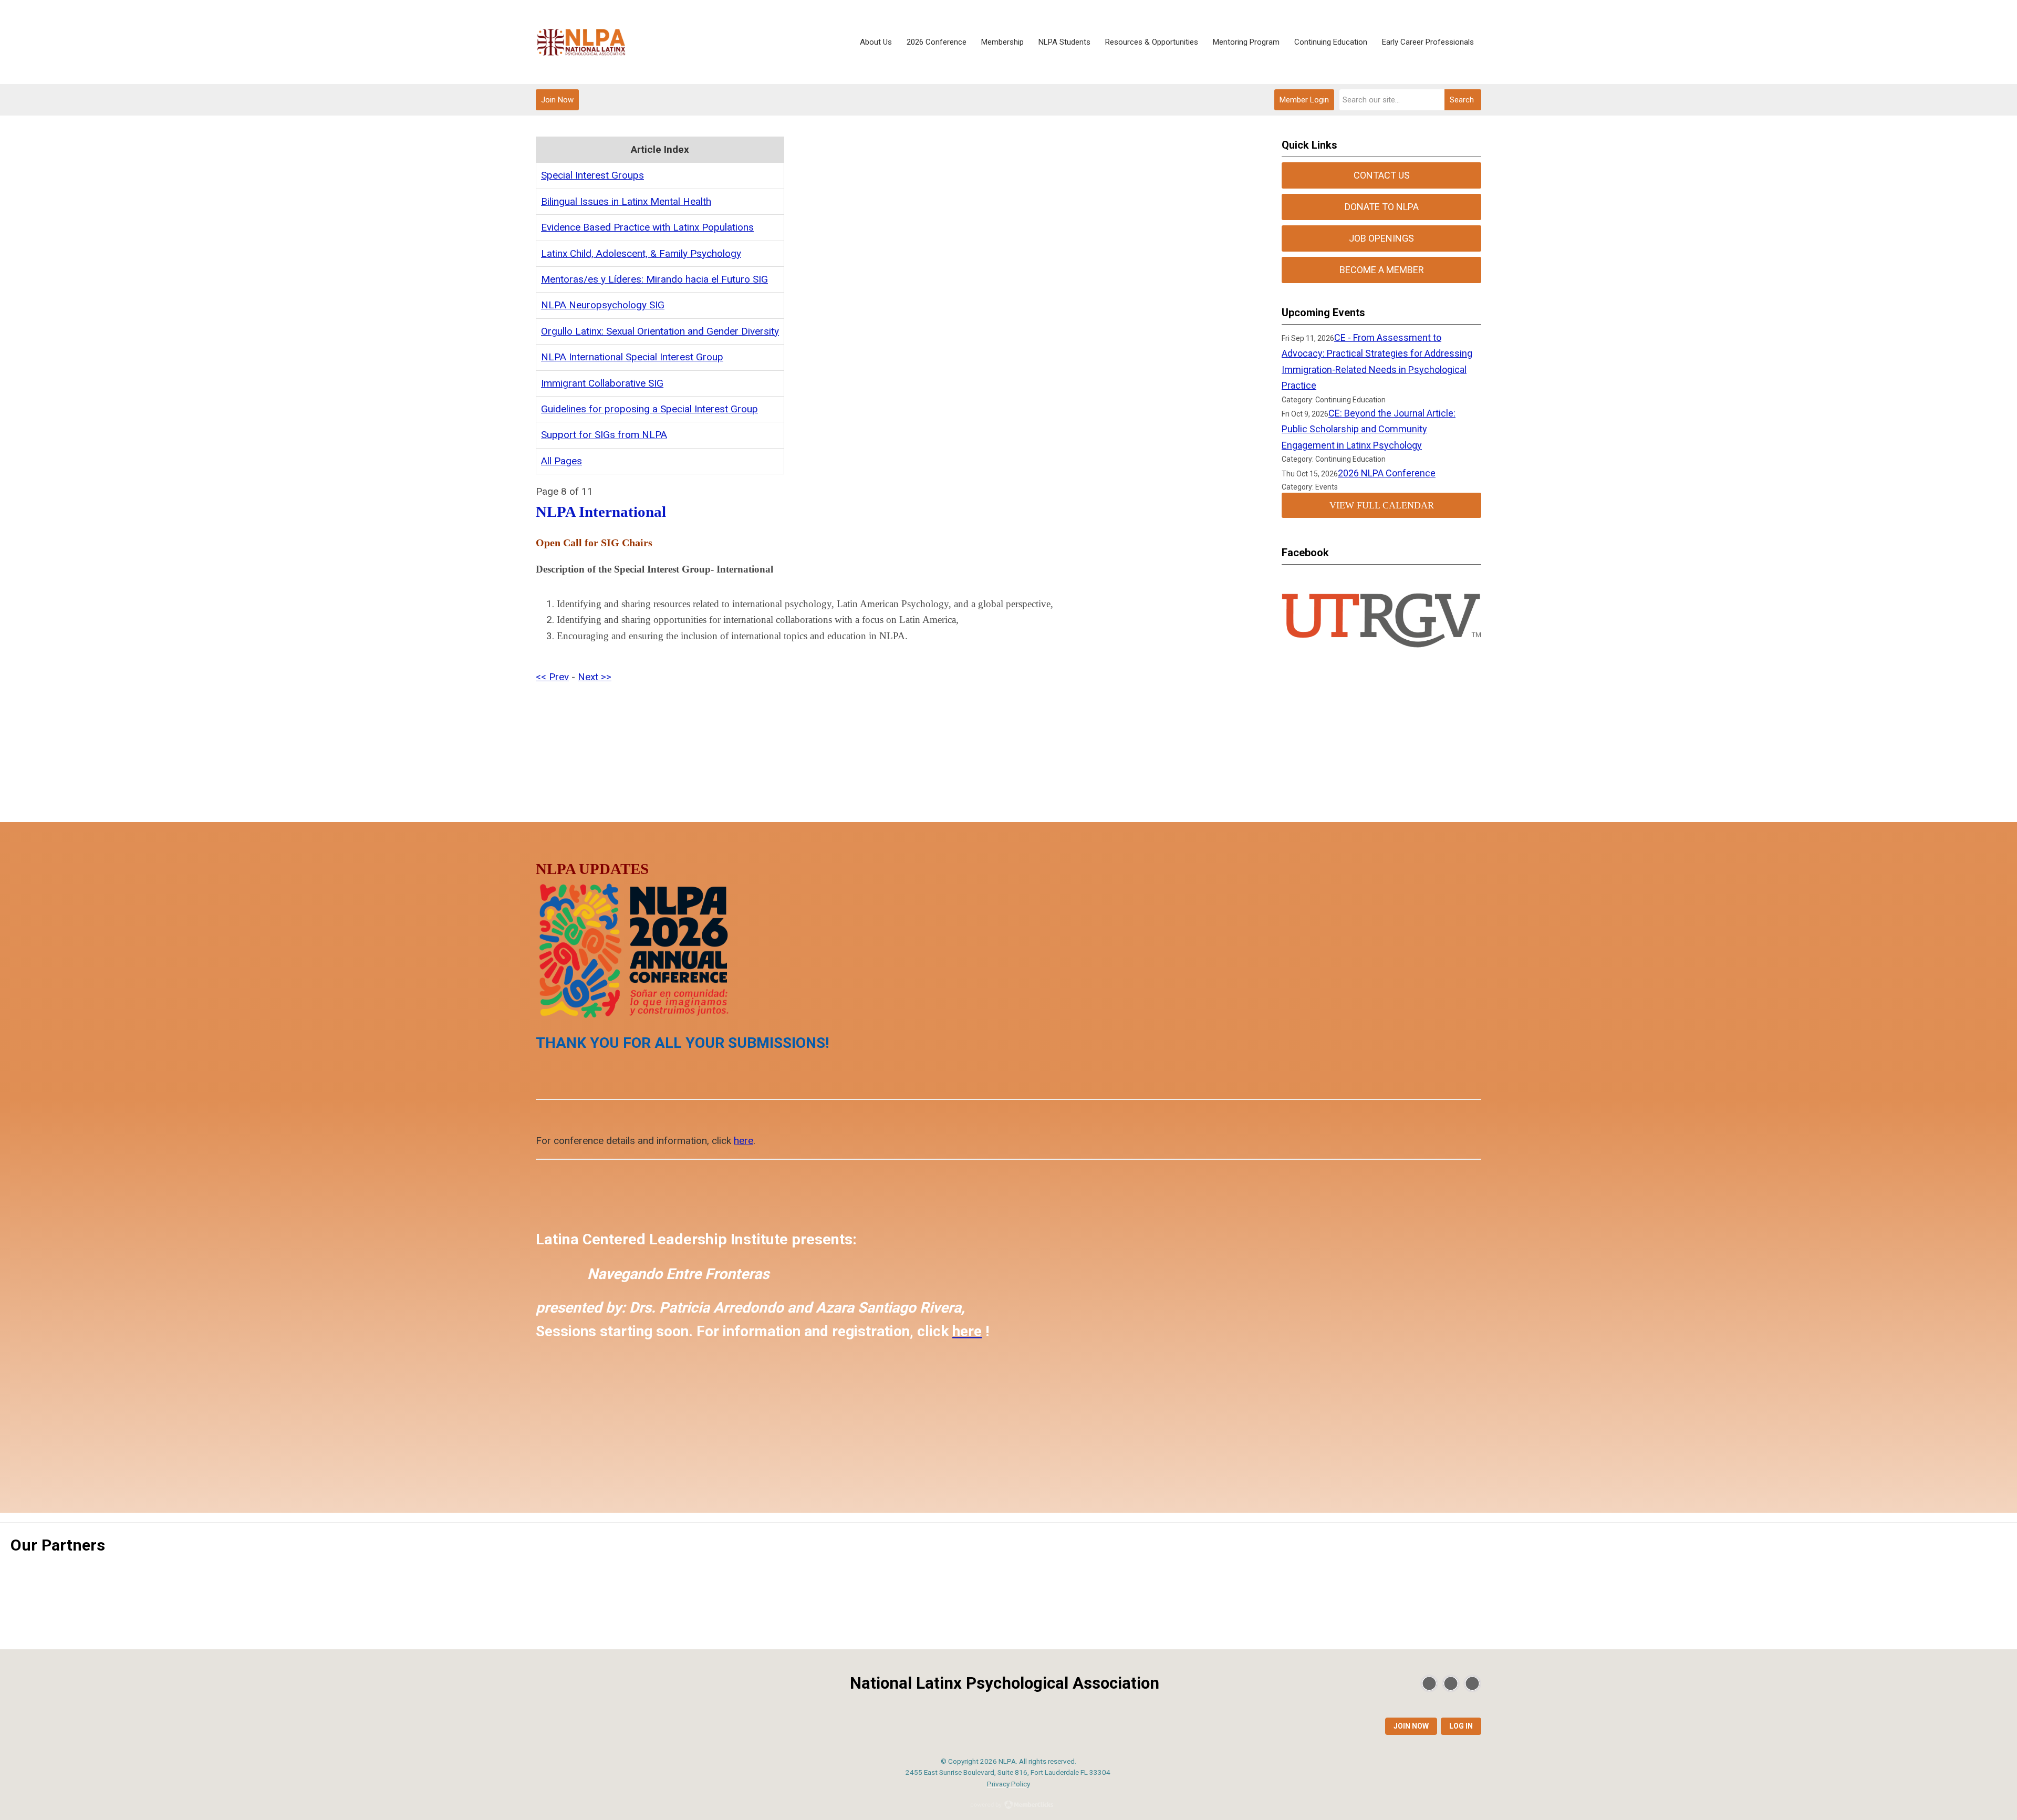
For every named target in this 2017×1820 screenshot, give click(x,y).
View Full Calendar (1382, 505)
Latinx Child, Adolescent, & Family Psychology (641, 253)
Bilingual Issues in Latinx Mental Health (626, 201)
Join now (1411, 1726)
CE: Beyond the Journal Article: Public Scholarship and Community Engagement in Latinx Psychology (1369, 429)
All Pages (562, 461)
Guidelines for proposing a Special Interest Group (649, 409)
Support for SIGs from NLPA (604, 435)
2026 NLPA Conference (1387, 473)
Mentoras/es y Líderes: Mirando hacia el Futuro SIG (654, 279)
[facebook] (1451, 1683)
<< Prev (552, 677)
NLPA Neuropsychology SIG (603, 305)
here (744, 1141)
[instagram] (1472, 1683)
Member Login (1304, 100)
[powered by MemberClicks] (1008, 1806)
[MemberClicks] (581, 42)
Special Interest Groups (592, 175)
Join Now (557, 100)
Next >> (595, 677)
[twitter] (1429, 1683)
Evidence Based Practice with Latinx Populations (647, 227)
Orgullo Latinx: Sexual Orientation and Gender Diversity (660, 331)
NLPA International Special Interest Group (632, 357)
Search (1462, 100)
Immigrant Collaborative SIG (602, 383)
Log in (1461, 1726)
